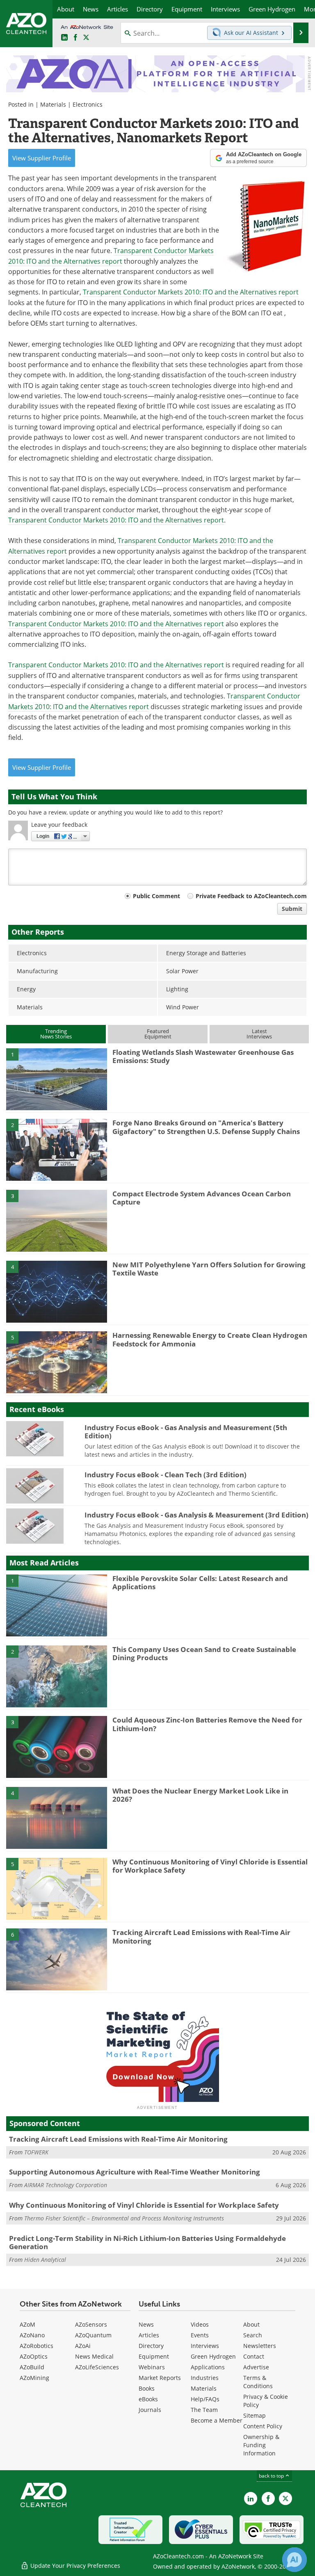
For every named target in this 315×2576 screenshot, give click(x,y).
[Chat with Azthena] (294, 2560)
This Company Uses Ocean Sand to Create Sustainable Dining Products (204, 1653)
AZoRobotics (37, 2346)
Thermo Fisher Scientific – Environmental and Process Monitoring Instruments (124, 2218)
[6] (57, 1959)
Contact (254, 2356)
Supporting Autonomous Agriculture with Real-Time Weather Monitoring (135, 2172)
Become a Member (217, 2420)
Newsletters (260, 2346)
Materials (53, 104)
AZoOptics (34, 2356)
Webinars (152, 2367)
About (251, 2324)
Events (200, 2335)
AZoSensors (91, 2324)
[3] (57, 1220)
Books (147, 2388)
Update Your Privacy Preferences (74, 2566)
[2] (57, 1149)
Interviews (205, 2346)
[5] (57, 1362)
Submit (292, 909)
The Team (204, 2410)
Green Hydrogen (213, 2356)
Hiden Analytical (45, 2260)
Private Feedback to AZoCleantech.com (251, 896)
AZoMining (34, 2378)
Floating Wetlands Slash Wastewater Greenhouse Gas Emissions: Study (203, 1056)
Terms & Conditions (258, 2382)
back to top (272, 2476)
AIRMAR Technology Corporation (66, 2185)
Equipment (154, 2356)
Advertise (256, 2367)
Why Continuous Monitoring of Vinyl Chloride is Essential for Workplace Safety (210, 1866)
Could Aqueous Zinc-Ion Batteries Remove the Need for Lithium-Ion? (207, 1724)
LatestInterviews (259, 1034)
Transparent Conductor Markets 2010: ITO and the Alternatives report (191, 292)
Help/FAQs (205, 2399)
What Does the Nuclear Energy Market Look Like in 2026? (200, 1795)
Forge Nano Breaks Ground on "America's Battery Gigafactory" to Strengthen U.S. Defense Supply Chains (206, 1127)
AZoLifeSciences (97, 2367)
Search (253, 2335)
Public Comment (156, 896)
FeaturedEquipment (158, 1034)
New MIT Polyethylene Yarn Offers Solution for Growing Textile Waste (209, 1269)
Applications (208, 2367)
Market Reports (160, 2378)
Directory (151, 2346)
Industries (205, 2378)
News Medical (94, 2356)
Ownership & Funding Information (261, 2445)
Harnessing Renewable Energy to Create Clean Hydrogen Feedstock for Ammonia (210, 1339)
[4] (57, 1291)
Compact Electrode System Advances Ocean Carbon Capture (202, 1198)
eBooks (148, 2399)
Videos (200, 2324)
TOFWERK (36, 2152)
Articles (149, 2335)
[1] (57, 1079)
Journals (150, 2410)
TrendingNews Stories (56, 1034)
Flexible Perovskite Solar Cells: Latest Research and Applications (200, 1582)
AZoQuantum (93, 2335)
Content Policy (263, 2426)
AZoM (27, 2324)
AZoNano (32, 2335)
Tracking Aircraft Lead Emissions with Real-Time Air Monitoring (201, 1936)
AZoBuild (32, 2367)
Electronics (88, 104)
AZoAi (83, 2346)
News (146, 2324)
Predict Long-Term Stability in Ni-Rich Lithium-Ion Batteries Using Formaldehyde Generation (147, 2242)
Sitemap (255, 2415)
